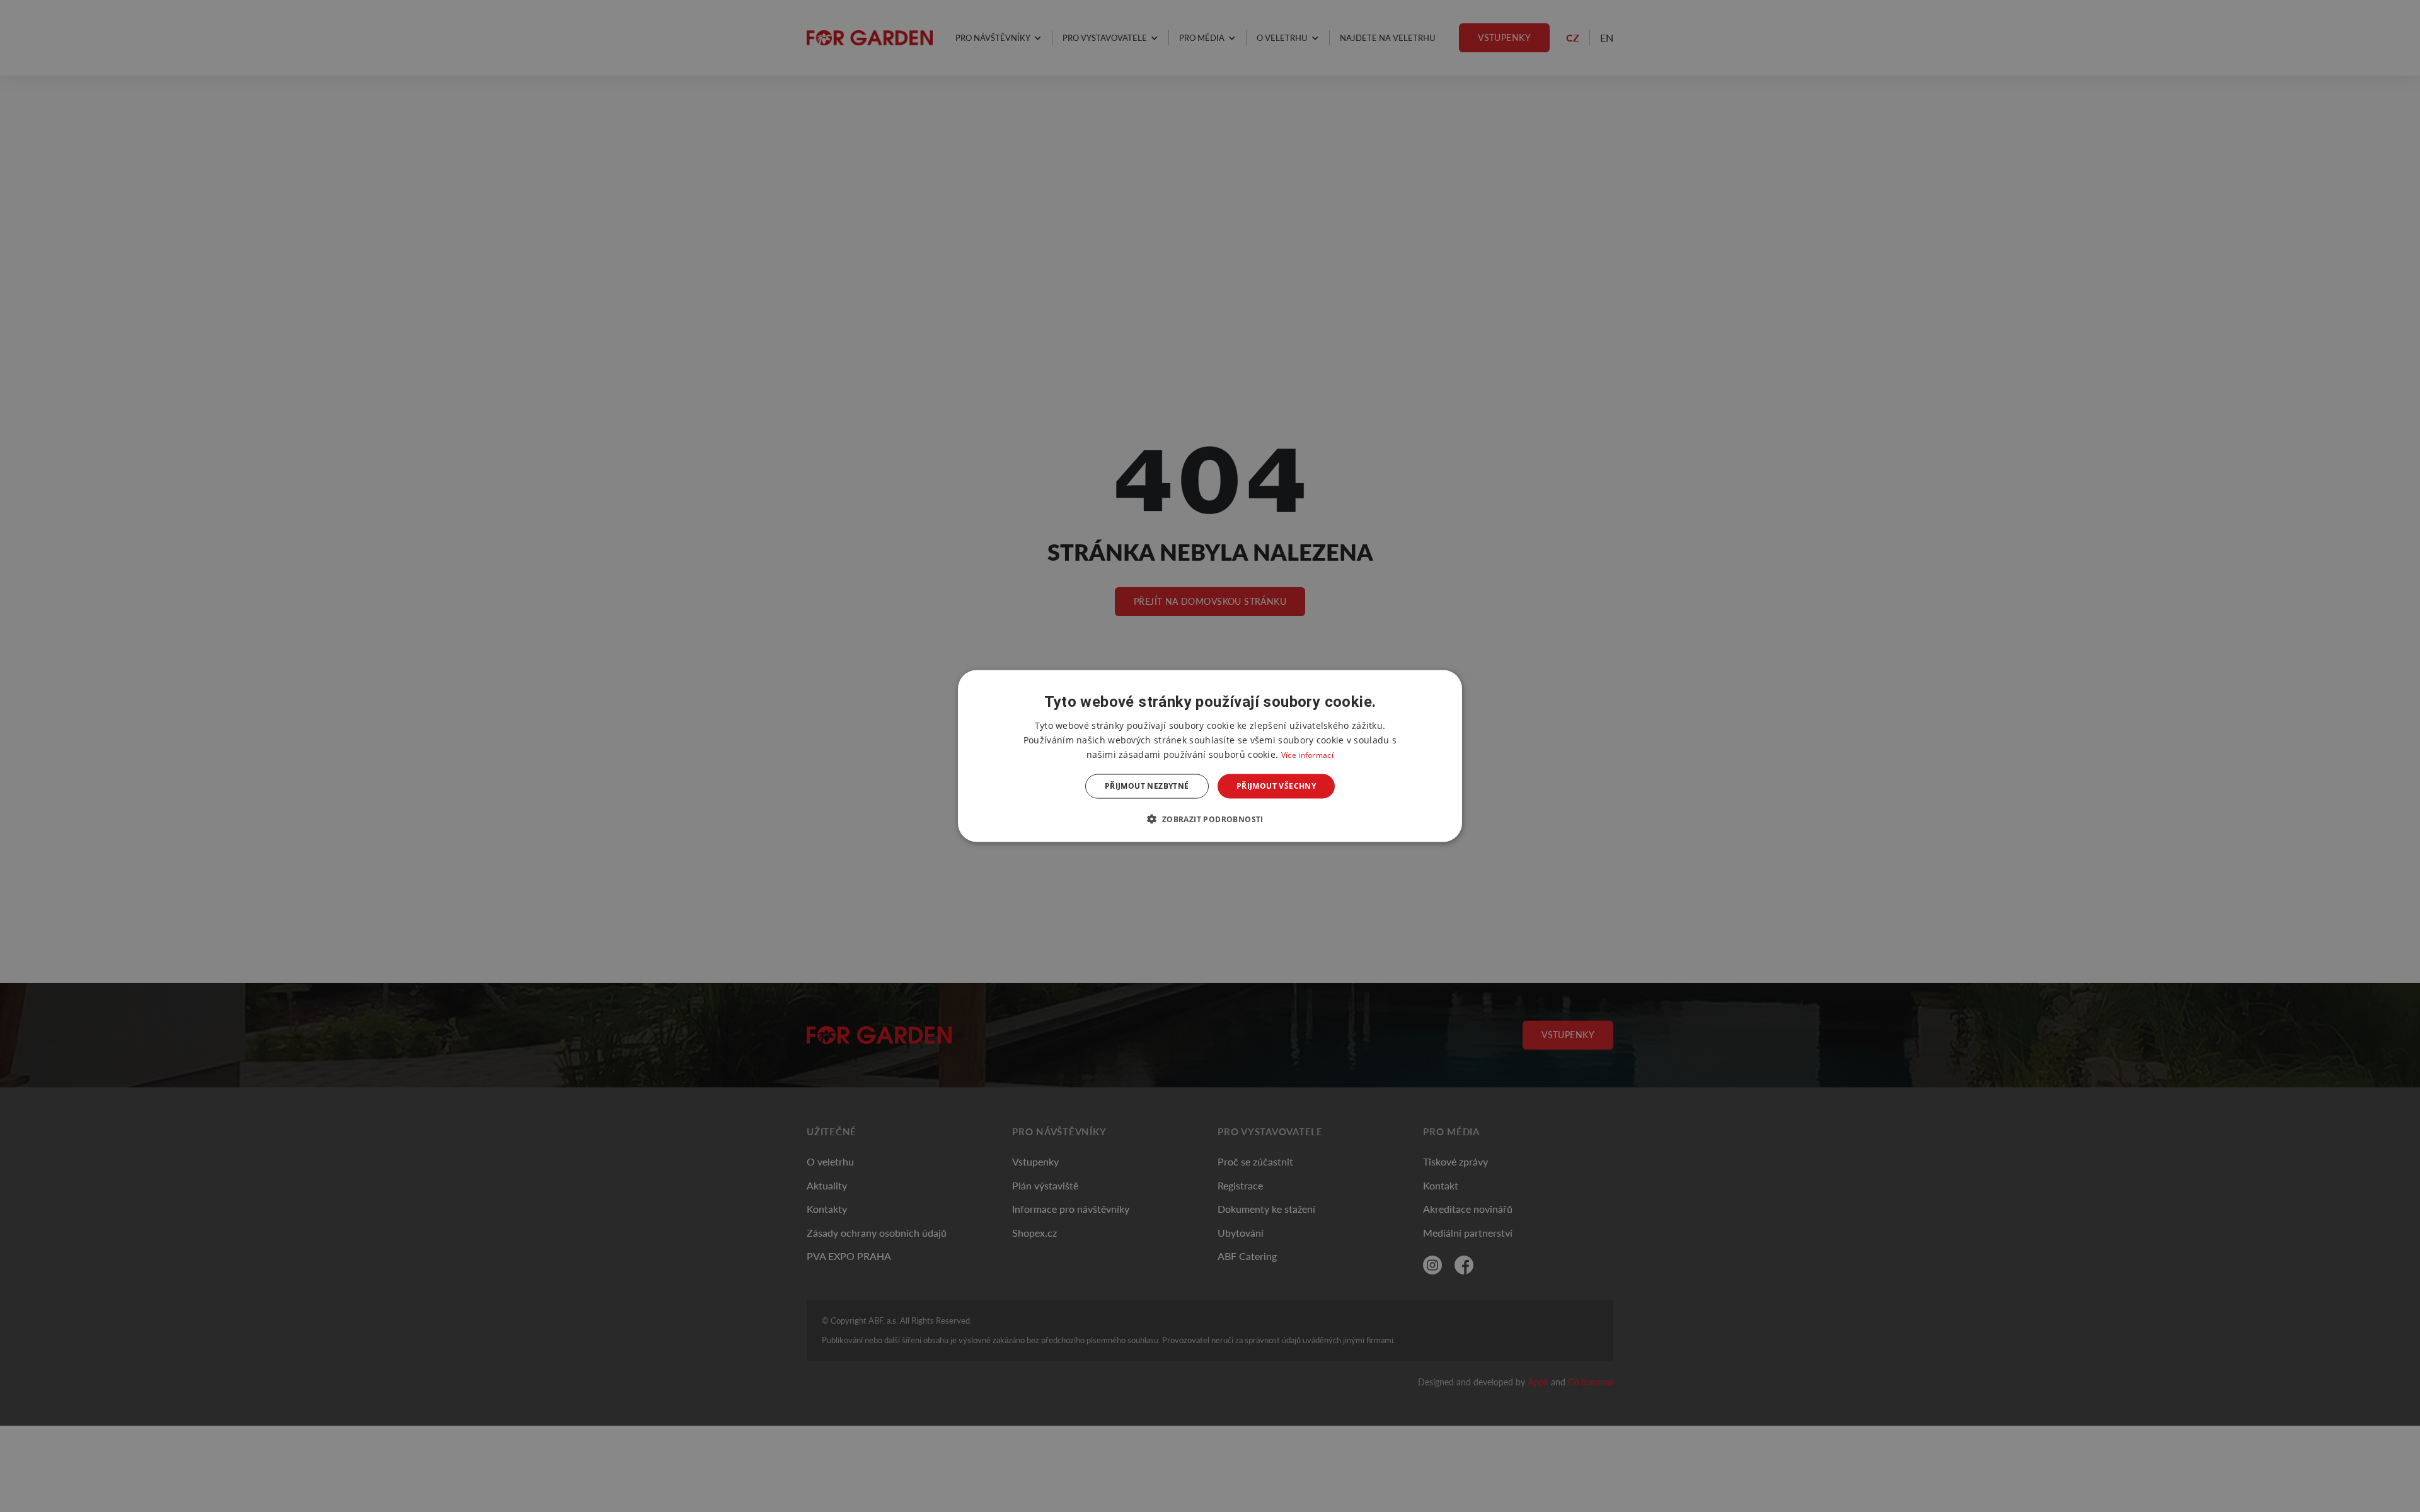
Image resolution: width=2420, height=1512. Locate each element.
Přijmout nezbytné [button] (1147, 786)
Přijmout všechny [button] (1276, 786)
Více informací (1307, 755)
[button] (1210, 818)
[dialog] (1210, 756)
